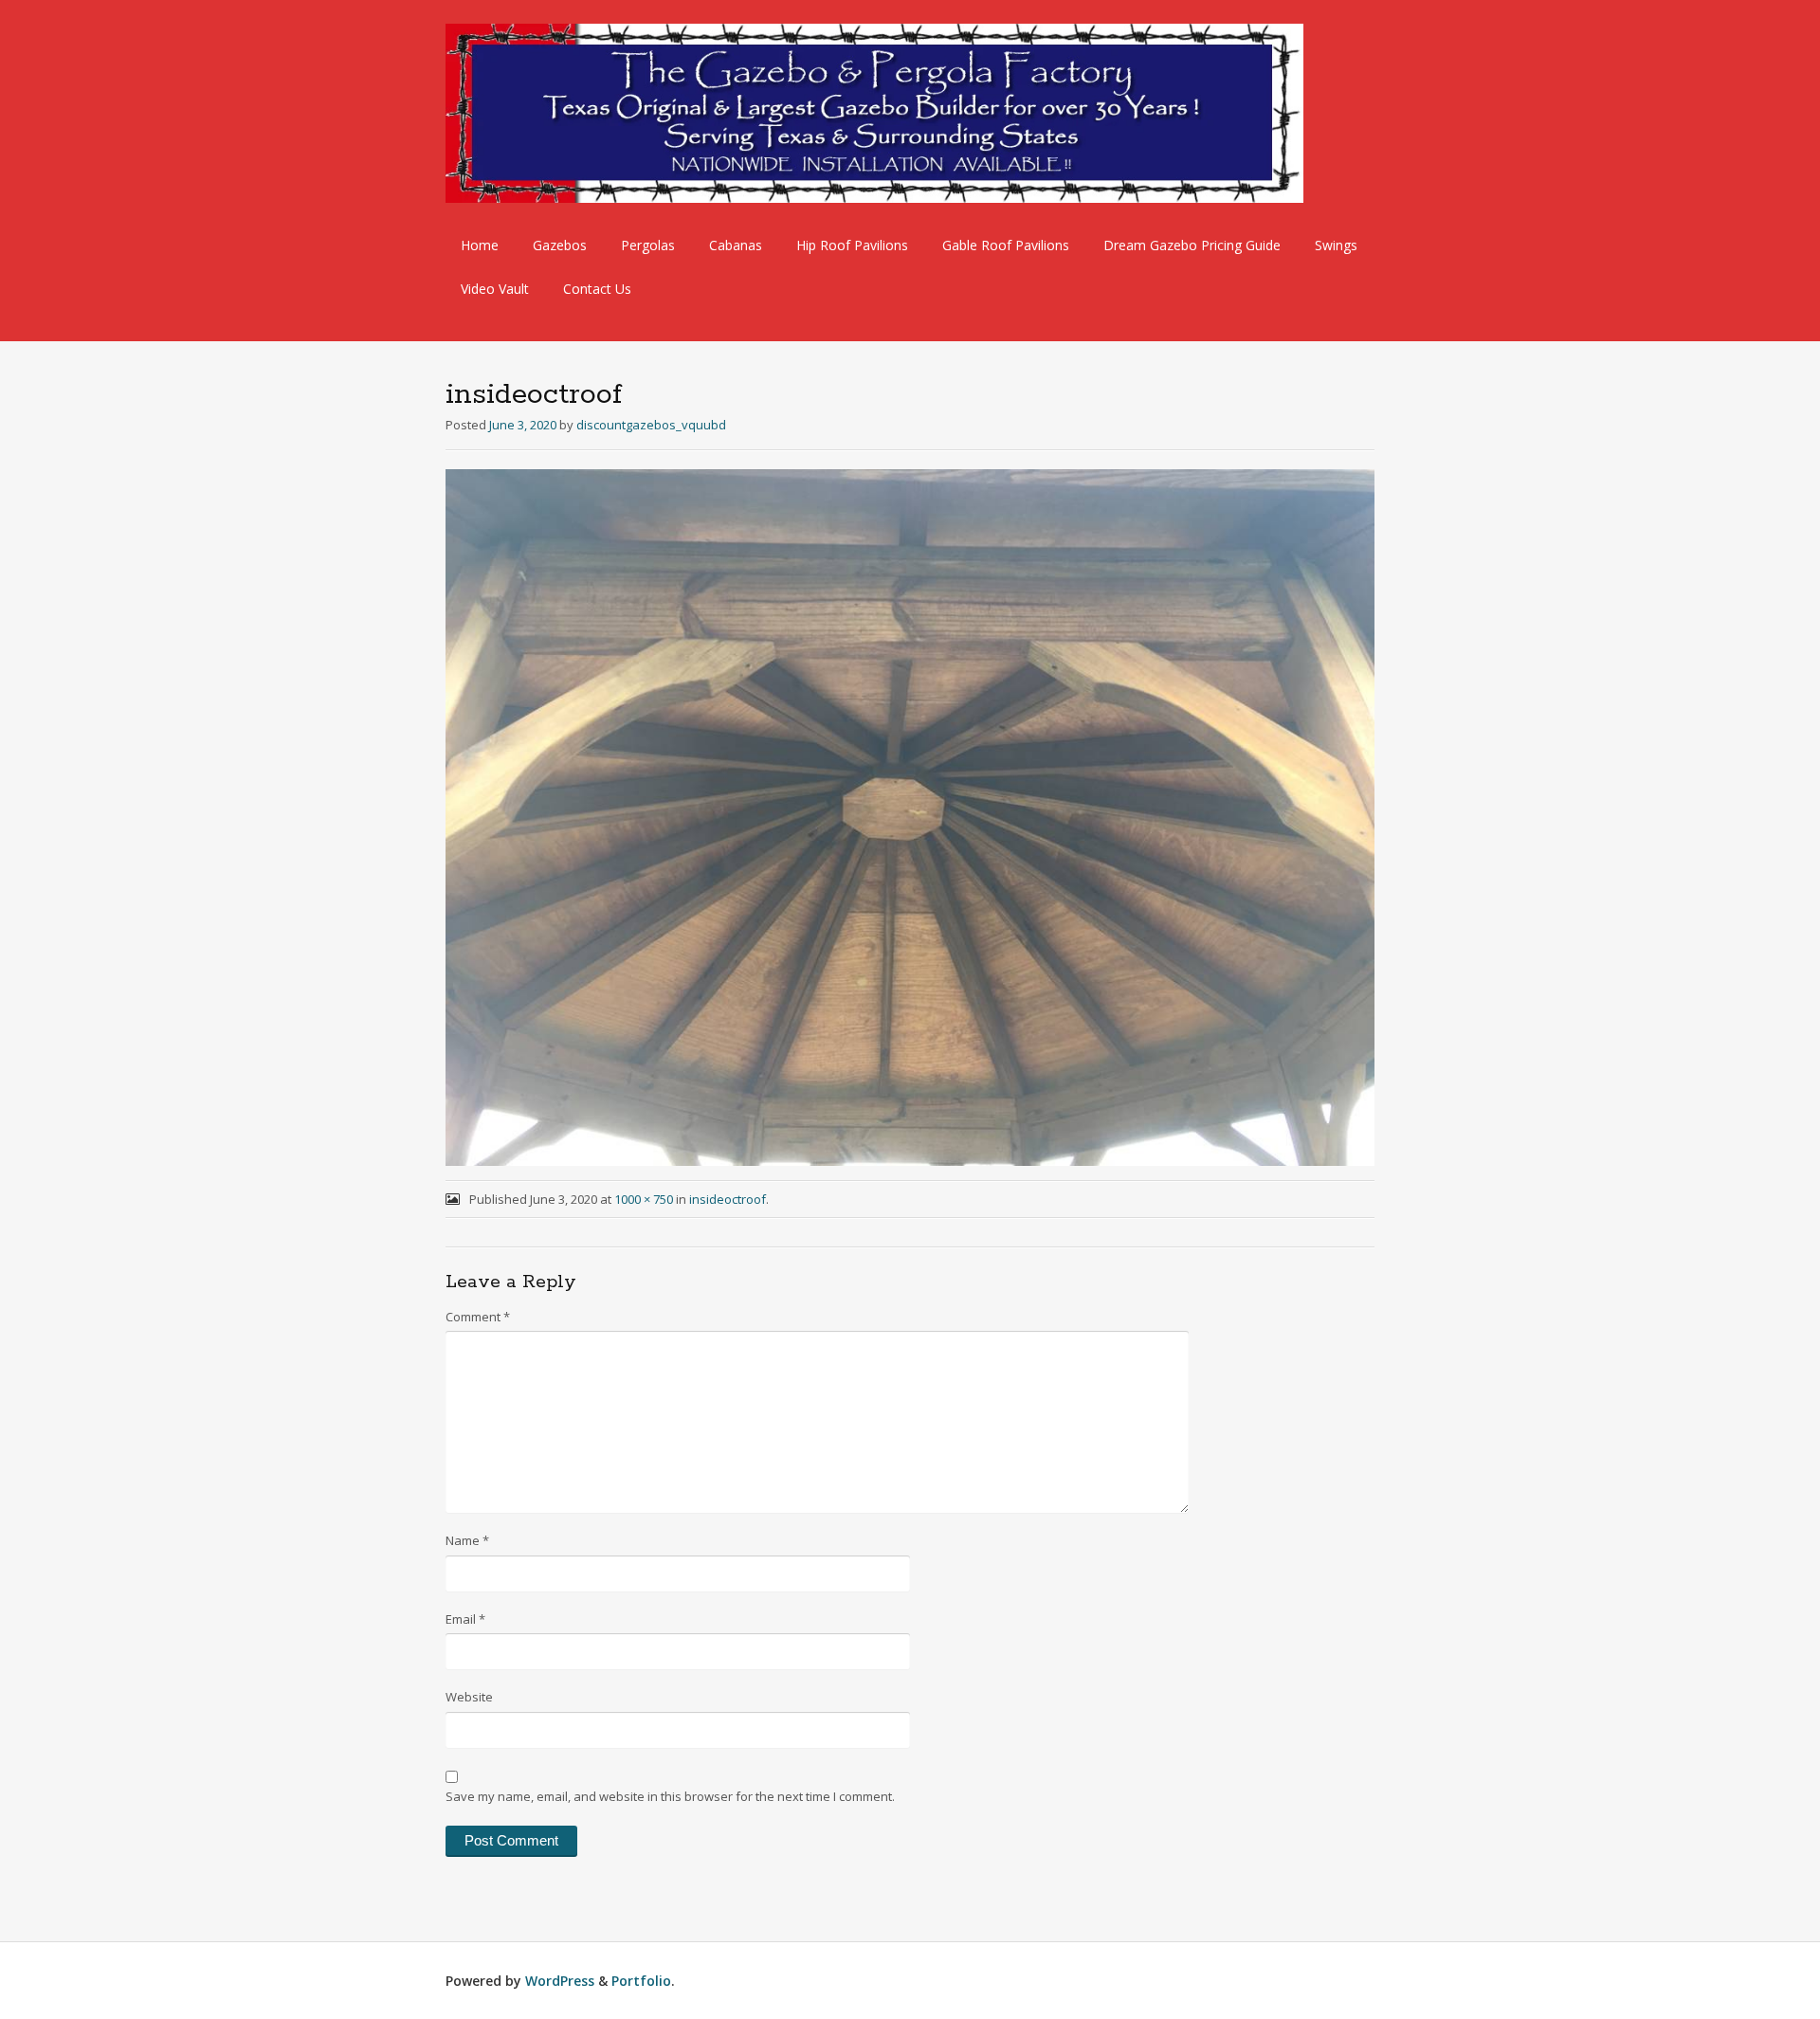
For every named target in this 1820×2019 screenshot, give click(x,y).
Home (480, 245)
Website (469, 1697)
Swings (1336, 245)
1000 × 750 (644, 1199)
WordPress (560, 1981)
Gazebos (560, 245)
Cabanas (736, 245)
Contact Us (597, 289)
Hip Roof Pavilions (852, 245)
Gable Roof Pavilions (1006, 245)
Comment (478, 1317)
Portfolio (641, 1981)
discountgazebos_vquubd (651, 425)
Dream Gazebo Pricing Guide (1192, 245)
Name (467, 1540)
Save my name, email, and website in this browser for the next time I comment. (670, 1796)
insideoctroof (728, 1199)
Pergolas (648, 245)
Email (465, 1619)
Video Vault (495, 289)
